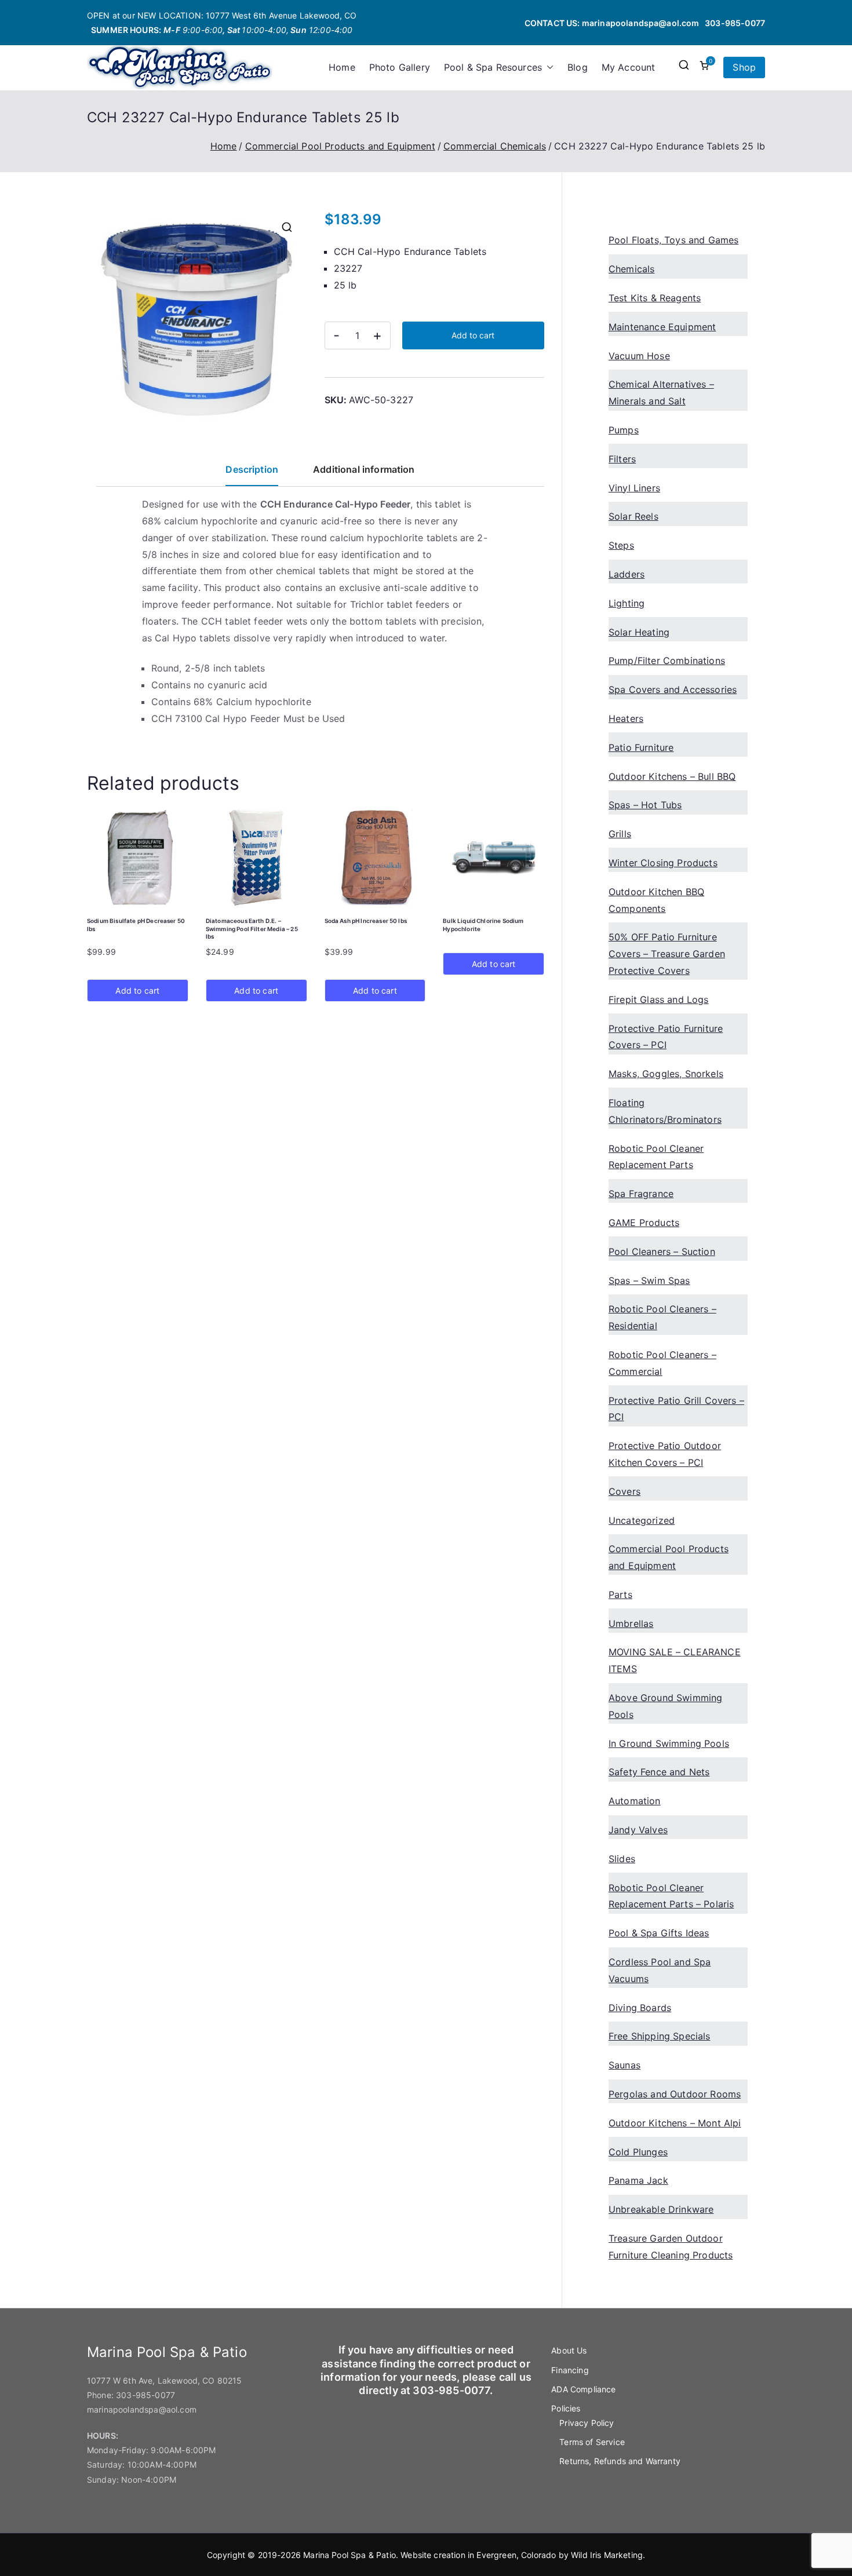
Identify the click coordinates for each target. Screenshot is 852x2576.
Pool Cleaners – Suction (662, 1251)
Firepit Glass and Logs (659, 999)
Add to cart (473, 335)
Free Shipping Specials (660, 2036)
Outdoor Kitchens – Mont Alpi (675, 2123)
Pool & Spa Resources (493, 67)
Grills (620, 834)
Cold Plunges (638, 2152)
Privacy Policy (587, 2423)
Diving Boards (640, 2008)
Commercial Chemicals (495, 146)
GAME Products (644, 1223)
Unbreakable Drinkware (661, 2209)
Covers (625, 1491)
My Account (629, 67)
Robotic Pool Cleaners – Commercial (662, 1363)
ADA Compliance (583, 2389)
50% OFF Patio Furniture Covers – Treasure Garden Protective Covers (667, 954)
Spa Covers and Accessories (673, 689)
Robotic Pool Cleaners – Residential (662, 1317)
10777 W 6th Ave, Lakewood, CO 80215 (165, 2380)
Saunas (625, 2065)
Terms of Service (592, 2442)
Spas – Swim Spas (649, 1280)
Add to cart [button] (137, 990)
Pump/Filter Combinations (667, 661)
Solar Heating (639, 632)
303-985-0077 (735, 23)
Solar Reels (633, 516)
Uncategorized (642, 1520)
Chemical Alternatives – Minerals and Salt (661, 393)
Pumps (624, 430)
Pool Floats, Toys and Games (673, 240)
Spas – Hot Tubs (645, 805)
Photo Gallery (400, 67)
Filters (622, 459)
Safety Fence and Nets (659, 1772)
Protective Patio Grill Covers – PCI (676, 1409)
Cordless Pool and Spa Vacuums (660, 1970)
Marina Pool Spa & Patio (349, 2555)
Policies (566, 2408)
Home (342, 67)
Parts (620, 1595)
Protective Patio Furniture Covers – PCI (666, 1037)
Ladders (627, 574)
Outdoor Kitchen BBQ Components (656, 900)
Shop (744, 67)
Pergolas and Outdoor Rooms (675, 2094)
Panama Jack (638, 2180)
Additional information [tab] (364, 469)
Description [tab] (252, 469)
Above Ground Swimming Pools (665, 1706)
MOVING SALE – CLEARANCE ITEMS (675, 1660)
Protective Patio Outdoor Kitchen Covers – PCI (665, 1454)
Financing (570, 2370)
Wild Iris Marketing (607, 2555)
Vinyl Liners (634, 488)
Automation (635, 1801)
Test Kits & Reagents (655, 298)
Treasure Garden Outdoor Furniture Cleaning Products (671, 2247)
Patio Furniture (641, 747)
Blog (578, 67)
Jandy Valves (638, 1830)
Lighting (627, 603)
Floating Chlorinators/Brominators (665, 1111)
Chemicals (631, 269)
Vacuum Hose (639, 356)
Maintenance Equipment (662, 327)
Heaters (626, 718)
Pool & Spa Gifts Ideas (659, 1933)
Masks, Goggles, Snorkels (666, 1074)
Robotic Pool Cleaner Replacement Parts (656, 1157)
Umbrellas (631, 1623)
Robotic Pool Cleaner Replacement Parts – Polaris (671, 1896)
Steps (621, 545)
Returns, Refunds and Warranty (620, 2461)
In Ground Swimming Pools (669, 1743)
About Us (569, 2350)
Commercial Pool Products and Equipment (340, 146)
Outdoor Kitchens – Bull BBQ (672, 776)
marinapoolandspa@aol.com (641, 23)
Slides (622, 1859)
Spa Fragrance (641, 1194)
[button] (548, 67)
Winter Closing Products (663, 863)
